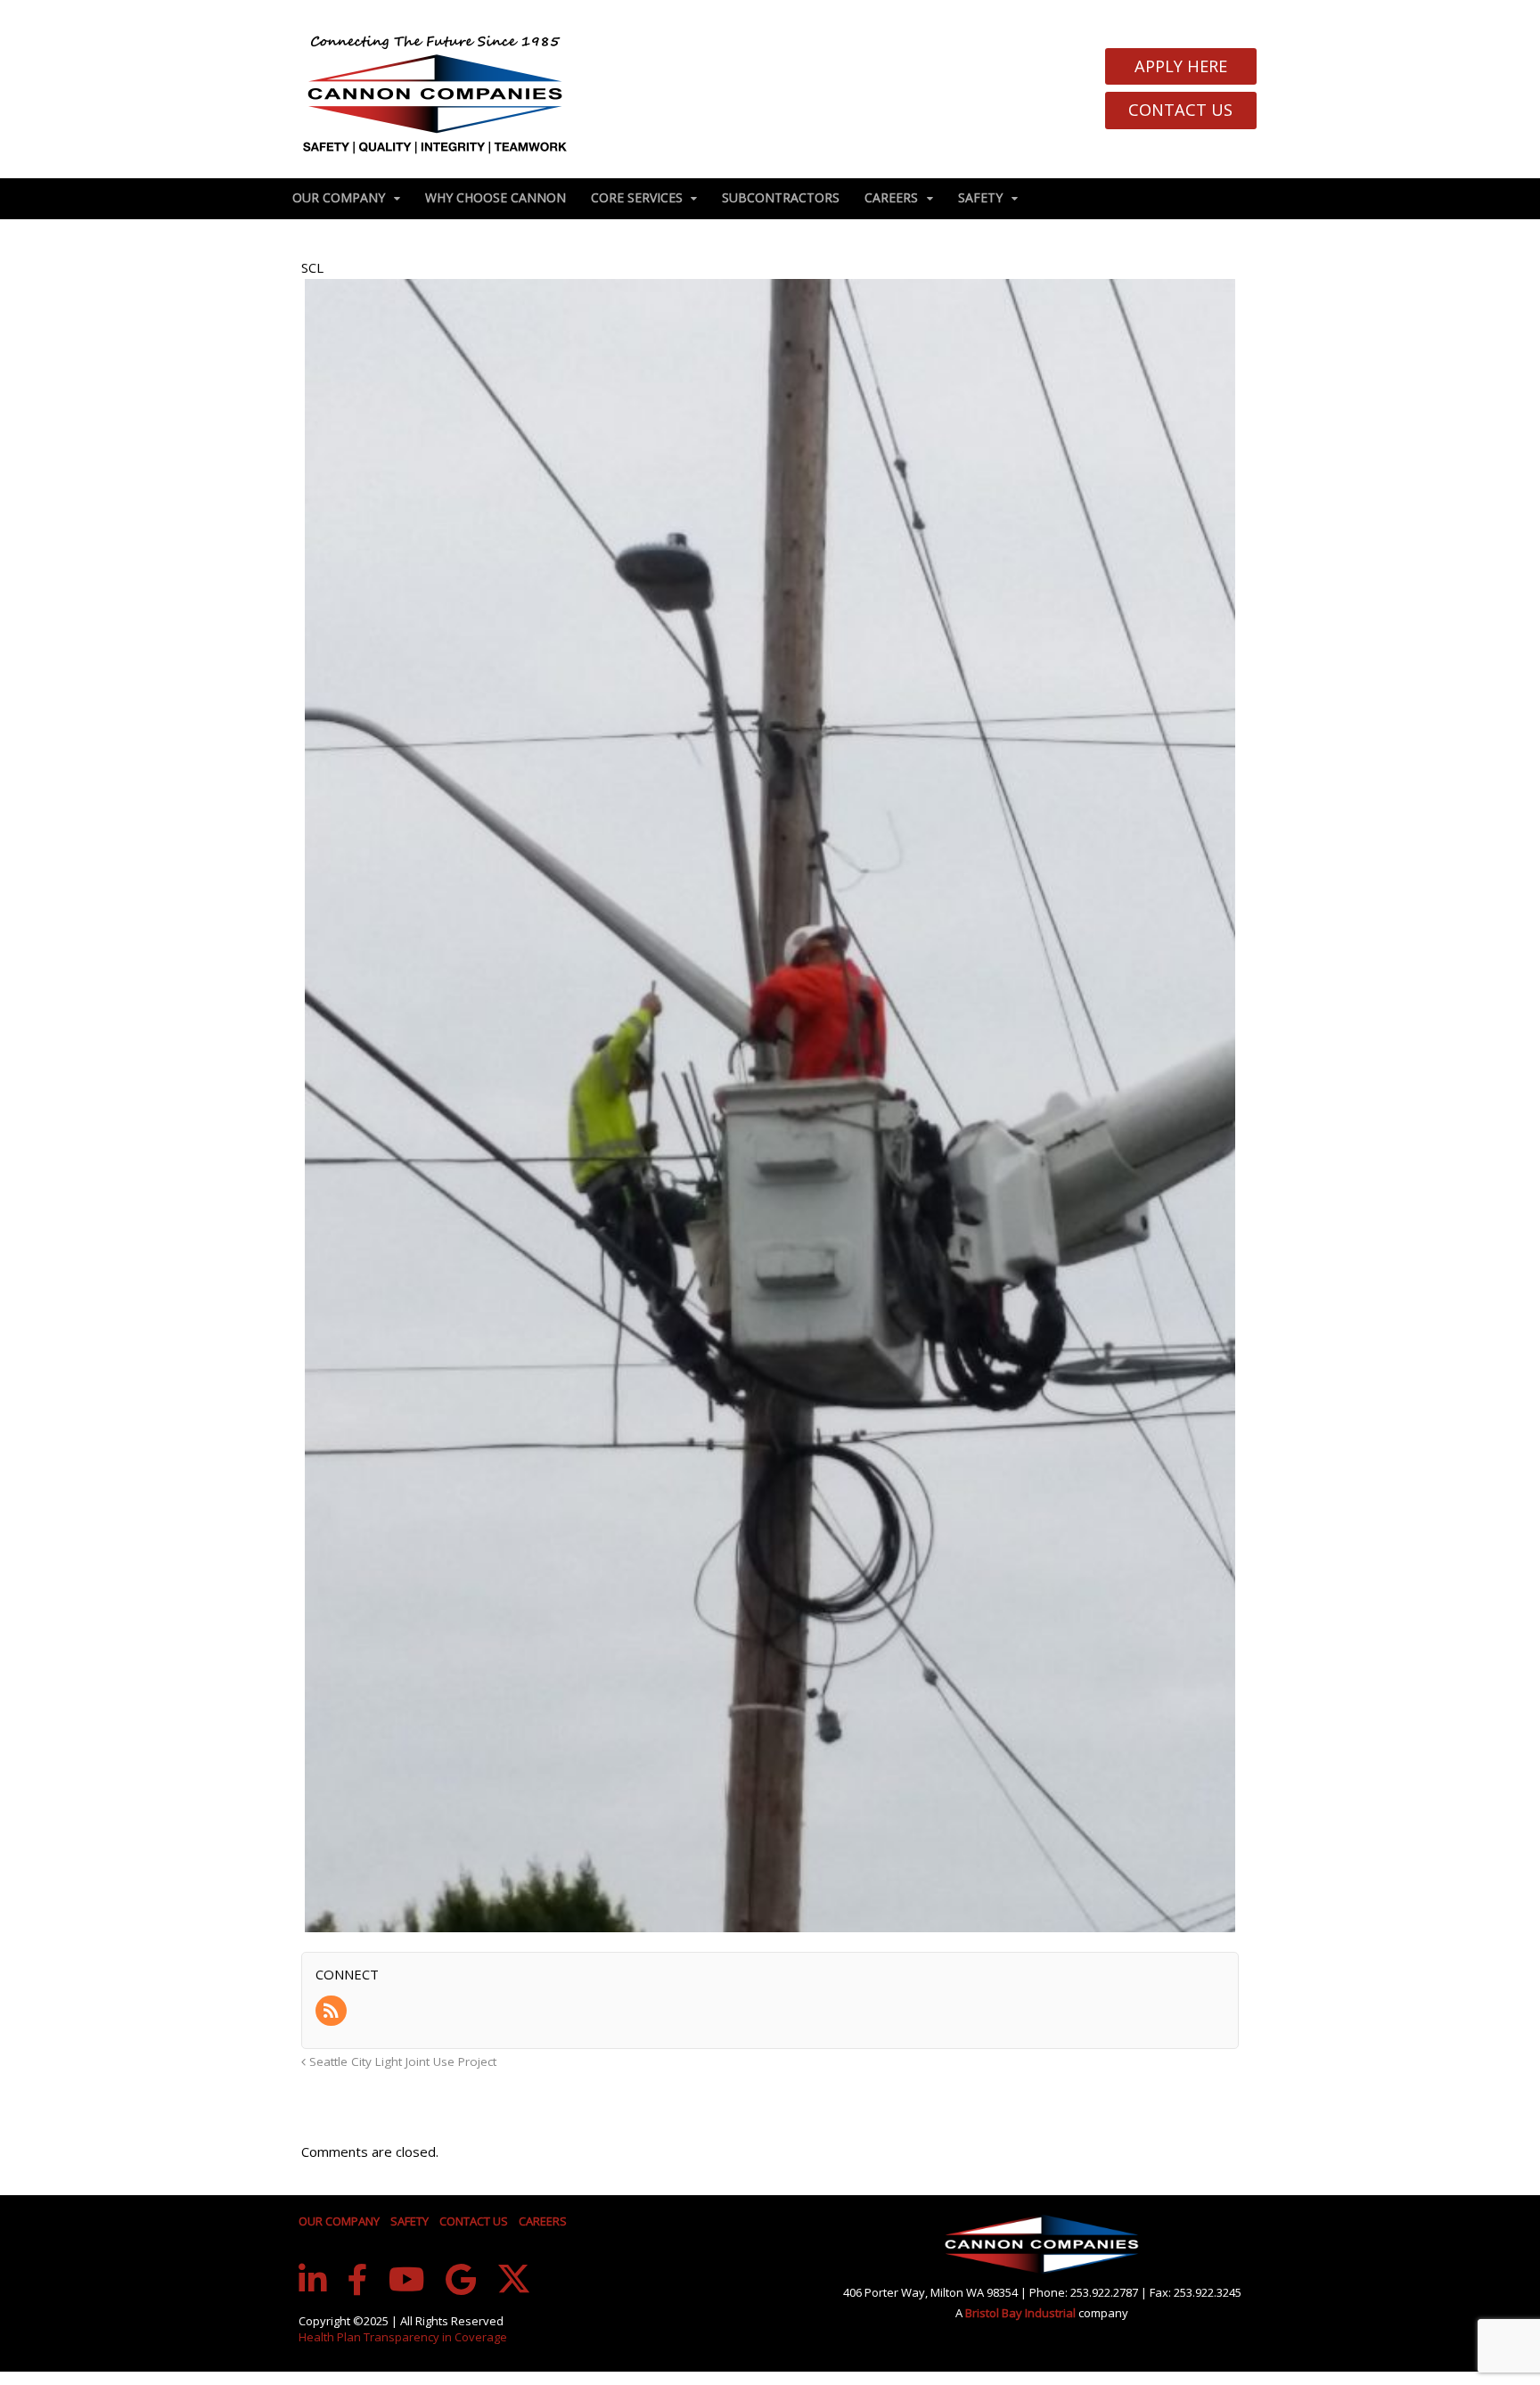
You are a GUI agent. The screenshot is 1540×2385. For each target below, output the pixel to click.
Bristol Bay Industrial (1022, 2313)
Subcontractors (781, 197)
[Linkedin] (313, 2280)
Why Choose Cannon (496, 197)
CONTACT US (474, 2221)
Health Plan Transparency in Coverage (403, 2337)
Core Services (637, 197)
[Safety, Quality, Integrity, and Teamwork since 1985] (435, 94)
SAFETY (410, 2221)
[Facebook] (358, 2280)
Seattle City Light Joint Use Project (401, 2061)
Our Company (339, 197)
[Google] (461, 2280)
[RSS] (332, 2012)
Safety (980, 197)
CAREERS (543, 2221)
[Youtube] (407, 2280)
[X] (514, 2278)
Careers (891, 197)
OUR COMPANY (339, 2221)
